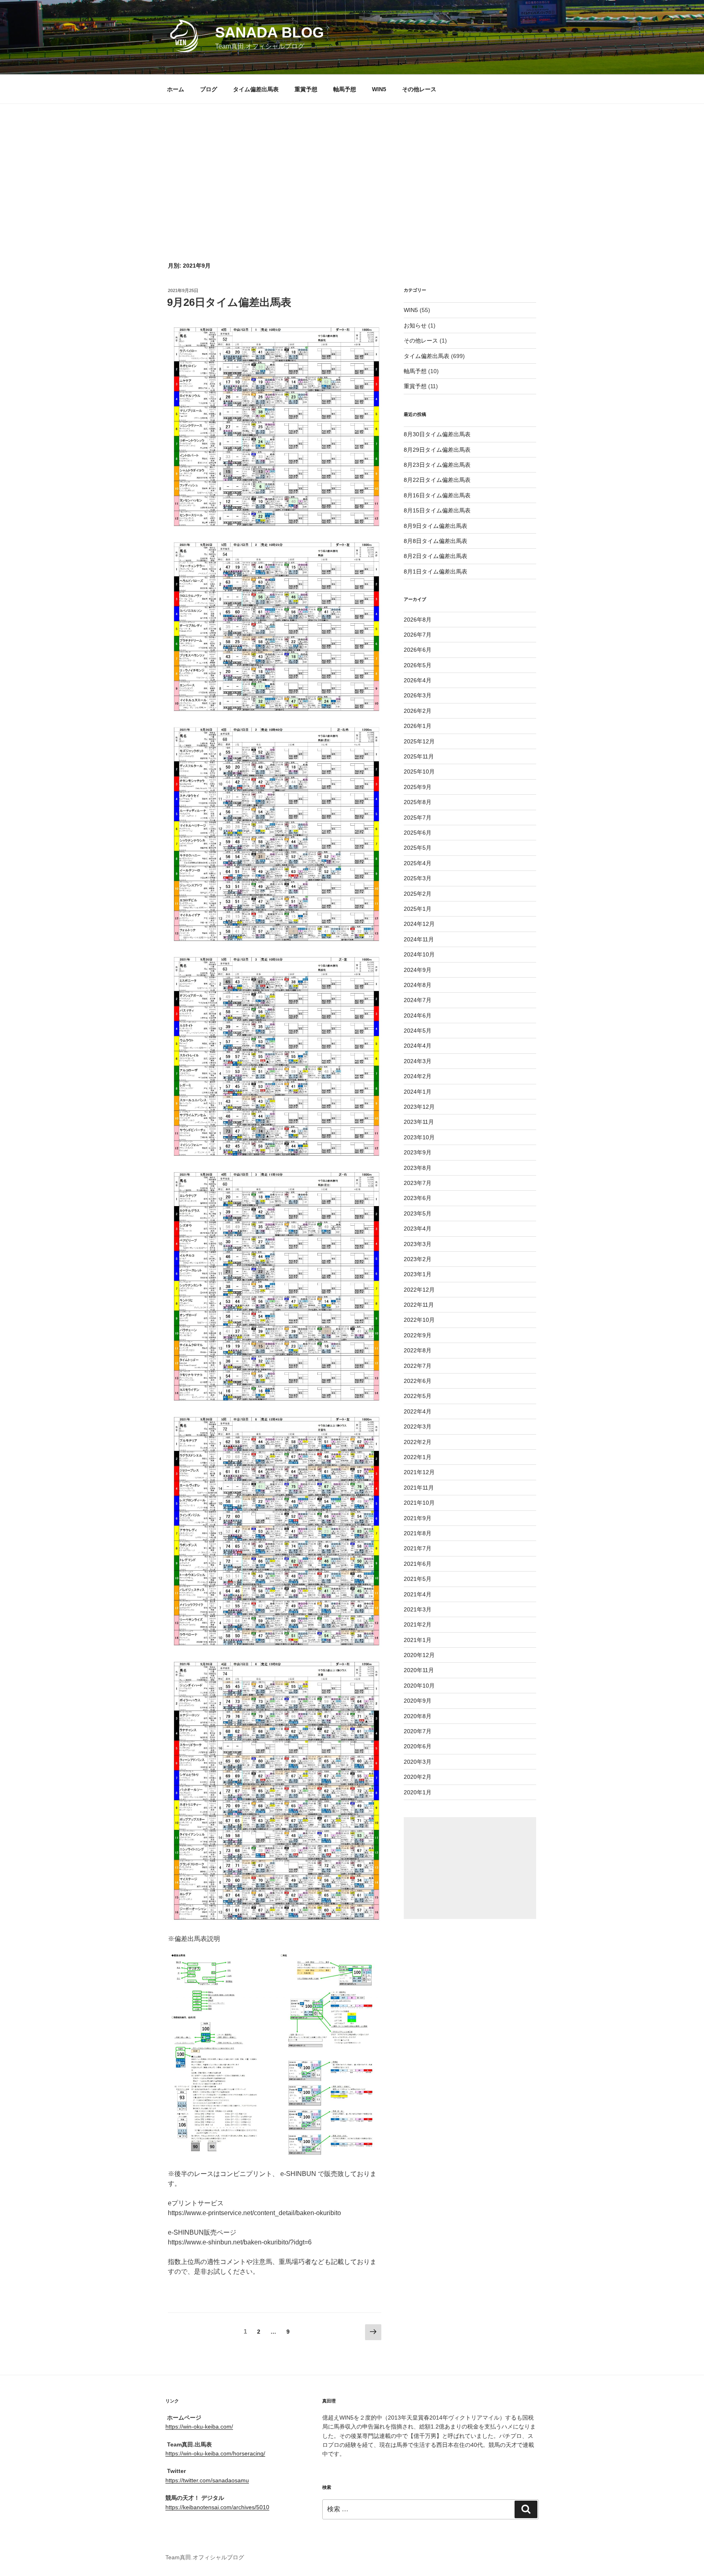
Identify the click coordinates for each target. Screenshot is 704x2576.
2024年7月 (418, 1000)
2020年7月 (418, 1731)
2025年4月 (418, 863)
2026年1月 (418, 726)
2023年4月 (418, 1229)
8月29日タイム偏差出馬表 (437, 450)
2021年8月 (418, 1533)
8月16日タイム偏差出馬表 (437, 495)
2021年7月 (418, 1548)
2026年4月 (418, 680)
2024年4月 (418, 1046)
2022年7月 (418, 1366)
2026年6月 (418, 650)
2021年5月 (418, 1579)
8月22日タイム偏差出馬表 (437, 480)
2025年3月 (418, 878)
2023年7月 (418, 1183)
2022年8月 (418, 1350)
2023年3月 (418, 1244)
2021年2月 (418, 1624)
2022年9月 (418, 1335)
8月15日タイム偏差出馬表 (437, 510)
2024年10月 (419, 954)
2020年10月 (419, 1686)
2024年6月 (418, 1015)
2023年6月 (418, 1198)
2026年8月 (418, 620)
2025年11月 (419, 756)
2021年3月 (418, 1609)
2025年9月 (418, 787)
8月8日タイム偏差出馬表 (436, 541)
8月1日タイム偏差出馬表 (436, 571)
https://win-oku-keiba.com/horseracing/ (215, 2453)
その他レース (419, 89)
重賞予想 (306, 89)
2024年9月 (418, 970)
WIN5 (379, 89)
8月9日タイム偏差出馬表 (436, 526)
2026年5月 (418, 665)
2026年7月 (418, 635)
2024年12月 (419, 924)
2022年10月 (419, 1320)
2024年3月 (418, 1061)
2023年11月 (419, 1122)
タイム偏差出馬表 (256, 89)
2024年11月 (419, 939)
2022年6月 (418, 1381)
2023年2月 (418, 1259)
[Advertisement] (352, 165)
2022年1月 (418, 1457)
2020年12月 (419, 1655)
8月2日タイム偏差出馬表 (436, 556)
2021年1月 (418, 1640)
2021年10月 (419, 1503)
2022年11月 (419, 1305)
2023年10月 (419, 1137)
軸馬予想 (345, 89)
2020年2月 (418, 1777)
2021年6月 (418, 1564)
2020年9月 (418, 1701)
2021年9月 (418, 1518)
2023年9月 (418, 1152)
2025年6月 (418, 833)
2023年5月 (418, 1213)
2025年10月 (419, 771)
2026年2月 (418, 711)
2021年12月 (419, 1472)
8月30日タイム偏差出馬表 (437, 434)
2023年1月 (418, 1274)
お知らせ (415, 325)
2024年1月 (418, 1092)
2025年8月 (418, 802)
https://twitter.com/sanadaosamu (207, 2480)
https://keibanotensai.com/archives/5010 (217, 2507)
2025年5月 (418, 848)
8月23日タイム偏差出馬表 (437, 465)
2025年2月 (418, 894)
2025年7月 (418, 818)
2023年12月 (419, 1107)
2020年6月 (418, 1746)
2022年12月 (419, 1290)
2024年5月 (418, 1031)
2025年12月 (419, 741)
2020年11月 (419, 1670)
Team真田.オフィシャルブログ (205, 2557)
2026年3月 (418, 695)
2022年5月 (418, 1396)
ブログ (209, 89)
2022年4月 (418, 1411)
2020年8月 (418, 1716)
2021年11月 (419, 1488)
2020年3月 (418, 1762)
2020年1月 (418, 1792)
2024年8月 (418, 985)
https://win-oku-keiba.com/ (199, 2427)
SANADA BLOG (269, 32)
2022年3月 (418, 1426)
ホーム (176, 89)
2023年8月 (418, 1168)
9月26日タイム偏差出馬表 (229, 302)
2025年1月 (418, 909)
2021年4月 (418, 1594)
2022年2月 (418, 1442)
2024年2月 (418, 1076)
